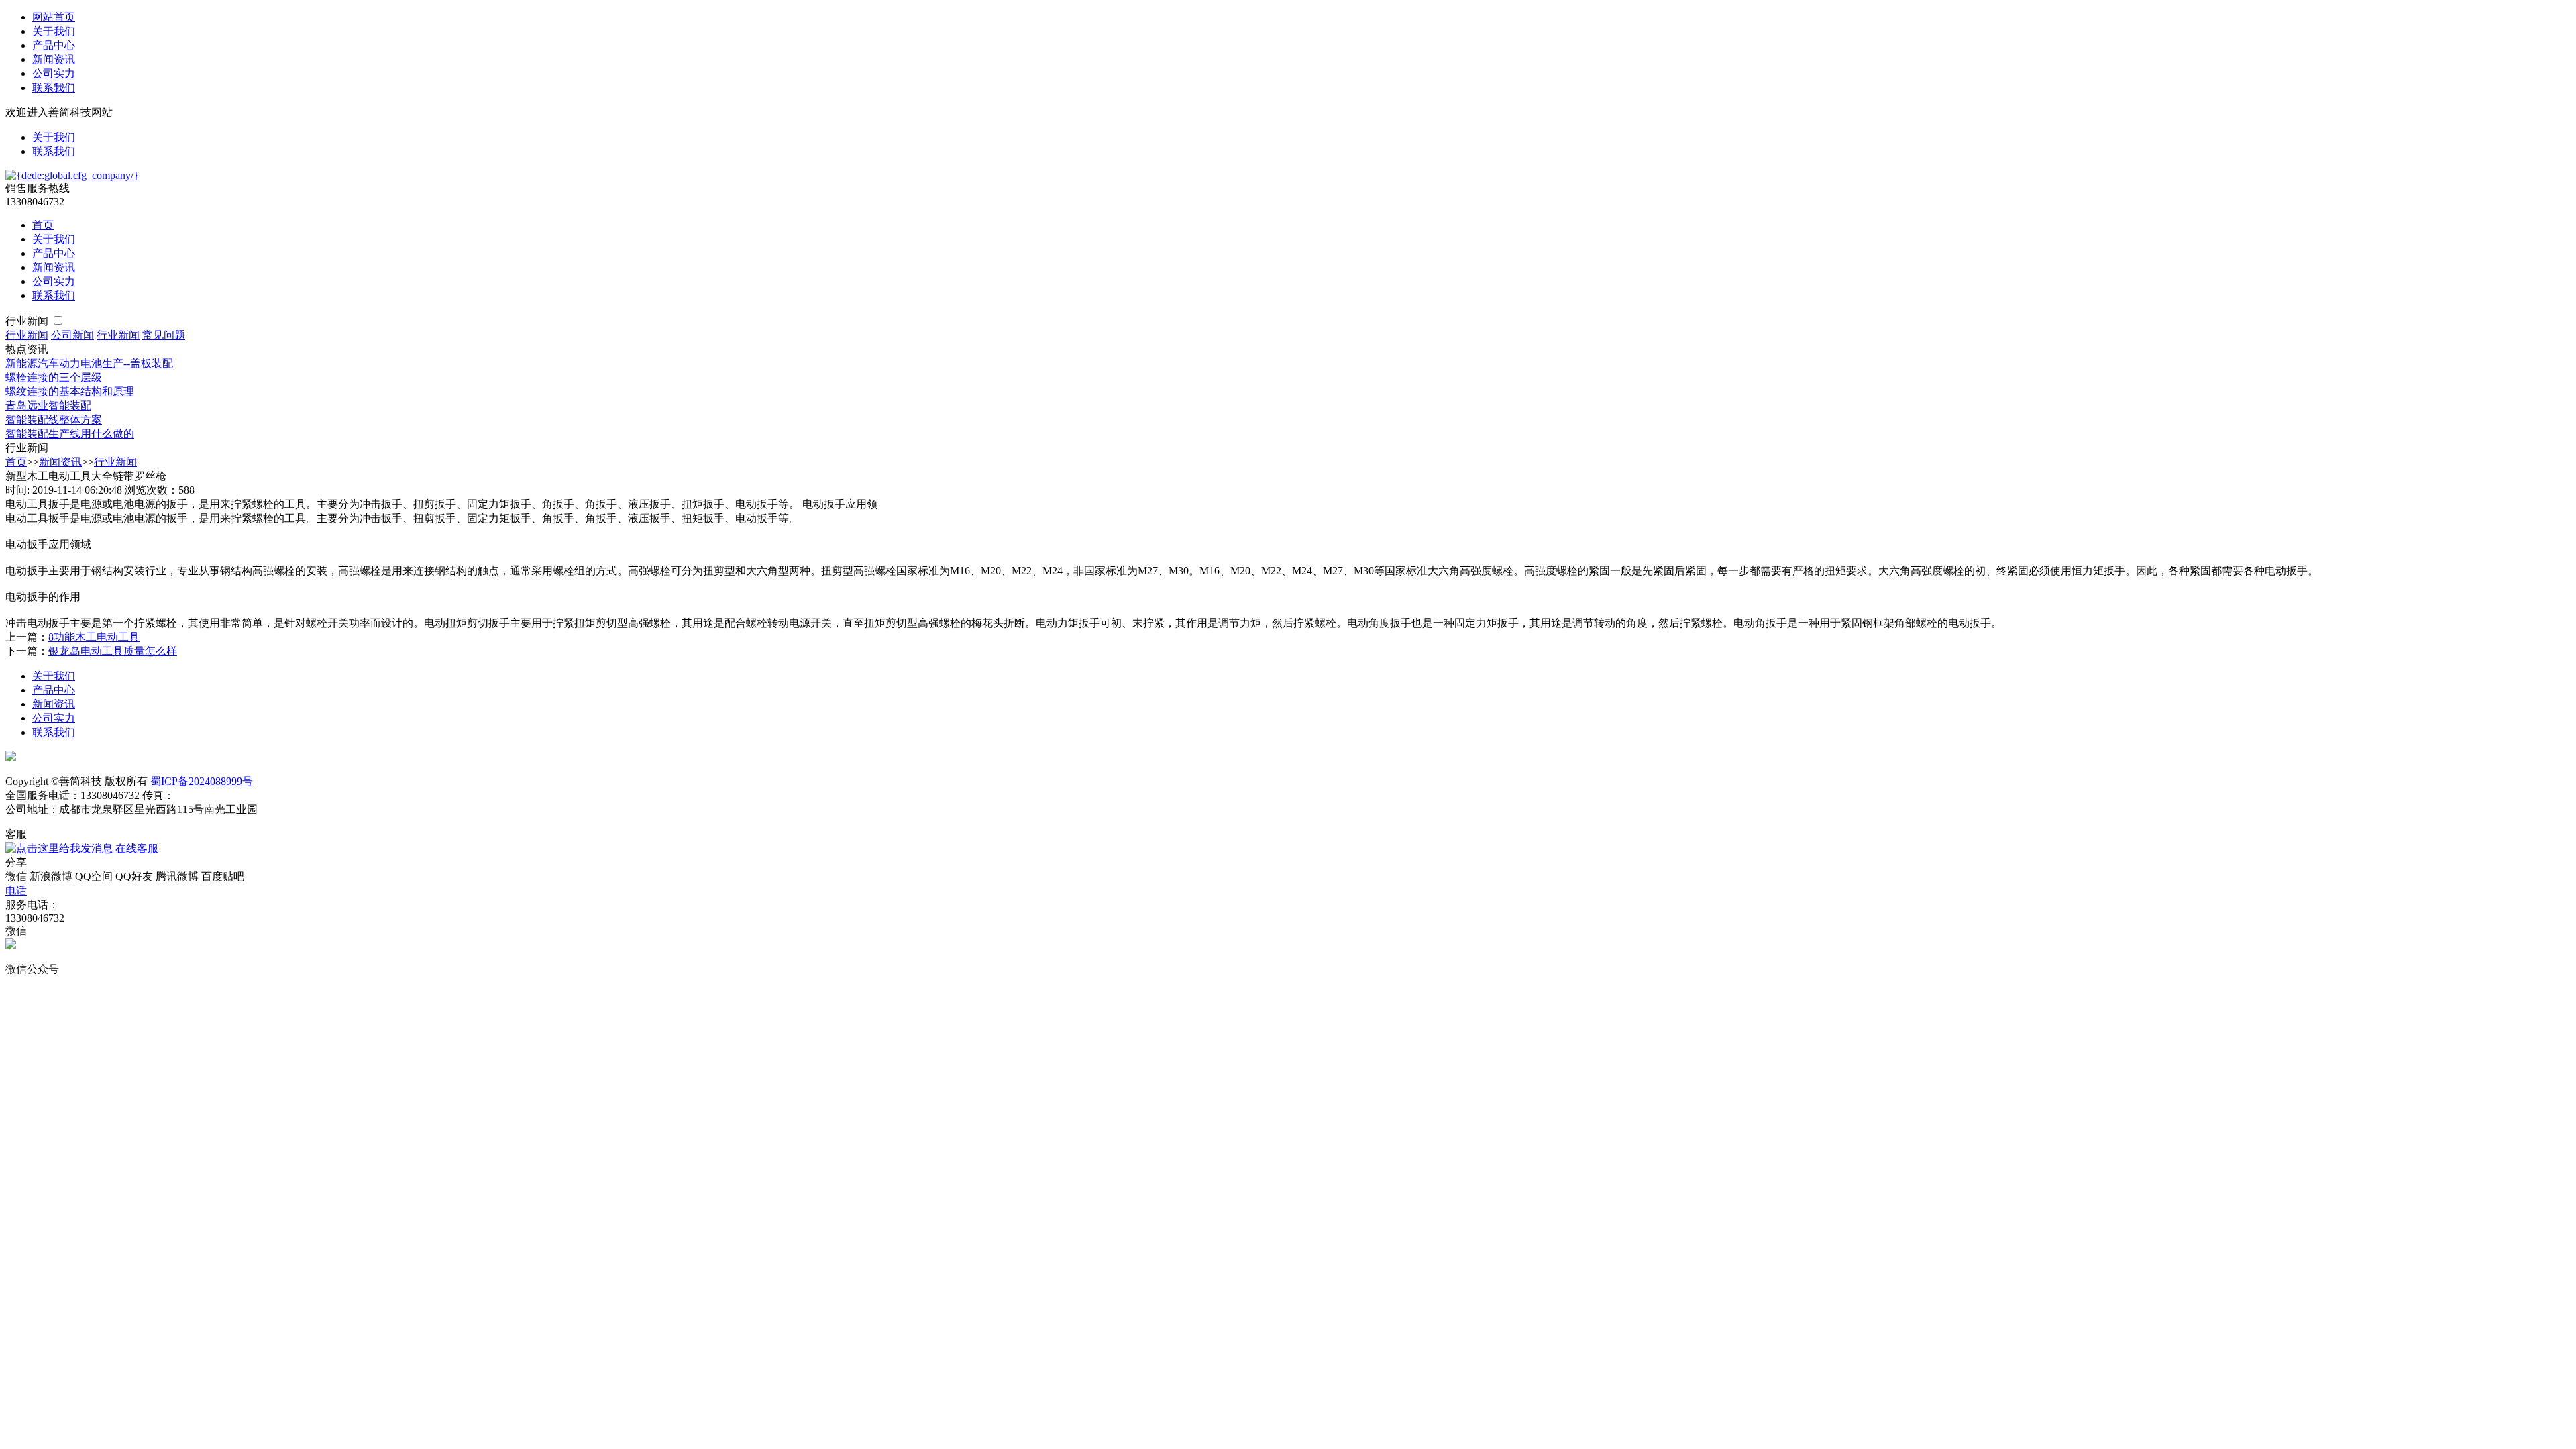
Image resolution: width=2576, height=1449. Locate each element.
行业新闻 (28, 321)
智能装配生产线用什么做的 (70, 434)
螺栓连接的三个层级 (54, 377)
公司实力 (54, 73)
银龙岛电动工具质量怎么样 (113, 651)
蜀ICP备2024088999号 (202, 781)
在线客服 (136, 848)
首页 (43, 225)
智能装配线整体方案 (54, 420)
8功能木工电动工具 (94, 637)
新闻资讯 (54, 59)
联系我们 (54, 88)
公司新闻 (72, 335)
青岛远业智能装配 (48, 406)
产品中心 (54, 45)
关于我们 (54, 31)
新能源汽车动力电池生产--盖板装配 (89, 363)
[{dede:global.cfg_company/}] (72, 175)
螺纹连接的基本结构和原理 (70, 391)
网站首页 (54, 17)
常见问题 (164, 335)
